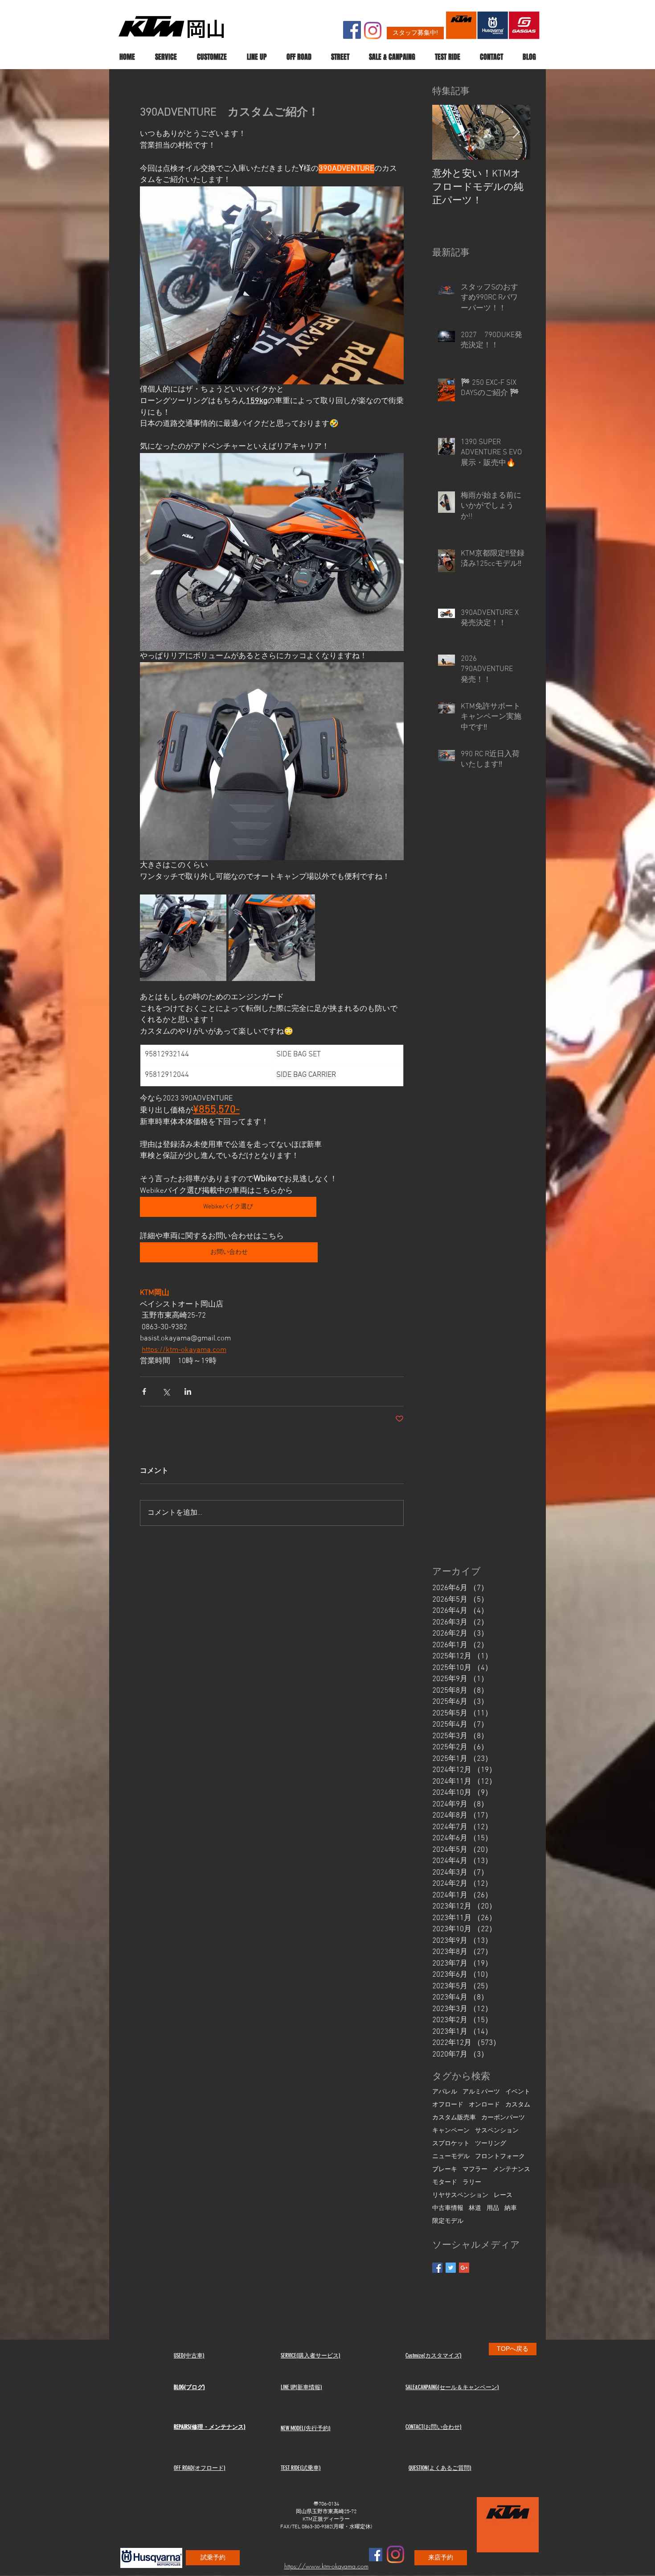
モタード (445, 2182)
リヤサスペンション (460, 2195)
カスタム (518, 2105)
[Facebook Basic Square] (437, 2268)
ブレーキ (445, 2170)
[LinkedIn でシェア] (188, 1391)
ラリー (472, 2182)
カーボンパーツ (503, 2118)
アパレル (445, 2092)
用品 (493, 2208)
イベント (518, 2092)
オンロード (484, 2105)
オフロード (448, 2105)
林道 (475, 2208)
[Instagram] (373, 31)
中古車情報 (448, 2208)
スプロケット (451, 2144)
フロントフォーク (500, 2157)
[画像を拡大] (183, 938)
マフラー (475, 2170)
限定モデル (448, 2221)
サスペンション (497, 2131)
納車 (511, 2208)
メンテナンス (512, 2170)
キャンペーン (451, 2131)
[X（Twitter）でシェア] (166, 1391)
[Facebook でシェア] (144, 1391)
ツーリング (491, 2144)
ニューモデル (451, 2157)
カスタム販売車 (454, 2118)
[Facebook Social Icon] (352, 30)
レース (503, 2195)
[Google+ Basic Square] (464, 2268)
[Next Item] (516, 133)
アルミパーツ (481, 2092)
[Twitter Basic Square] (451, 2268)
